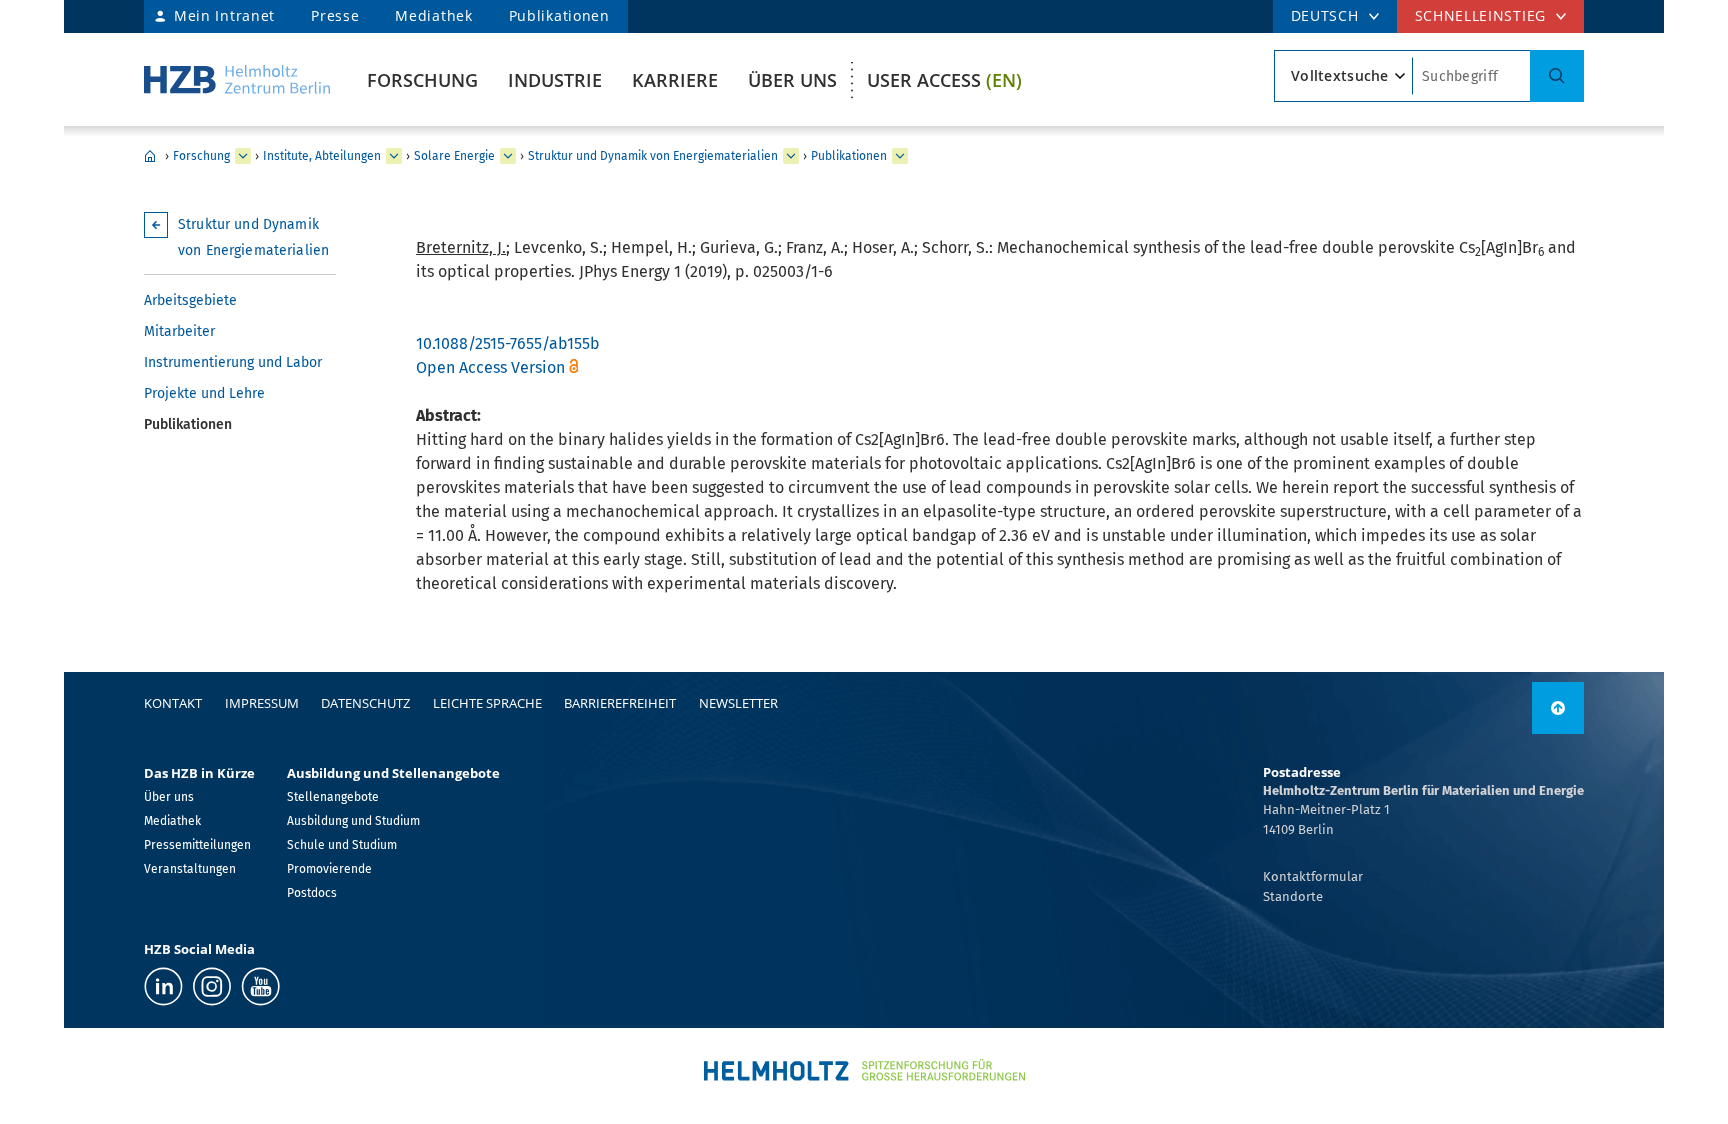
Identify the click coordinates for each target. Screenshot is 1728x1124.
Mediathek (433, 15)
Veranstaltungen (190, 869)
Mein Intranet (224, 15)
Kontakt (173, 703)
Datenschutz (365, 703)
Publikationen (559, 15)
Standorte (1293, 896)
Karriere (675, 80)
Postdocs (312, 893)
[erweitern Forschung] (243, 156)
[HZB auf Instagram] (212, 986)
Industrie (555, 80)
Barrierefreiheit (620, 703)
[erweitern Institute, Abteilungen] (394, 156)
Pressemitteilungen (197, 845)
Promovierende (329, 869)
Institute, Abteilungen (322, 156)
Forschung (422, 80)
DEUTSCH (1325, 15)
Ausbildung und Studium (353, 821)
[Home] (237, 79)
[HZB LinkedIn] (163, 986)
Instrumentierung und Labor (233, 362)
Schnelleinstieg (1481, 15)
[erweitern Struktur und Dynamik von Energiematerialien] (791, 156)
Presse (335, 15)
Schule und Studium (342, 845)
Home (150, 156)
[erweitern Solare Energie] (508, 156)
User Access (944, 80)
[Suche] (1557, 76)
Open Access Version (490, 367)
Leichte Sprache (487, 703)
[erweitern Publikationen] (900, 156)
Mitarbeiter (179, 331)
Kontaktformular (1313, 876)
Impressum (262, 703)
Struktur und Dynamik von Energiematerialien (653, 156)
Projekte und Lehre (204, 393)
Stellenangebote (333, 797)
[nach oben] (1558, 708)
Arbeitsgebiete (190, 300)
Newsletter (738, 703)
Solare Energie (454, 156)
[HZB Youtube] (260, 986)
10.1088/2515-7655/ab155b (508, 343)
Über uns (792, 80)
